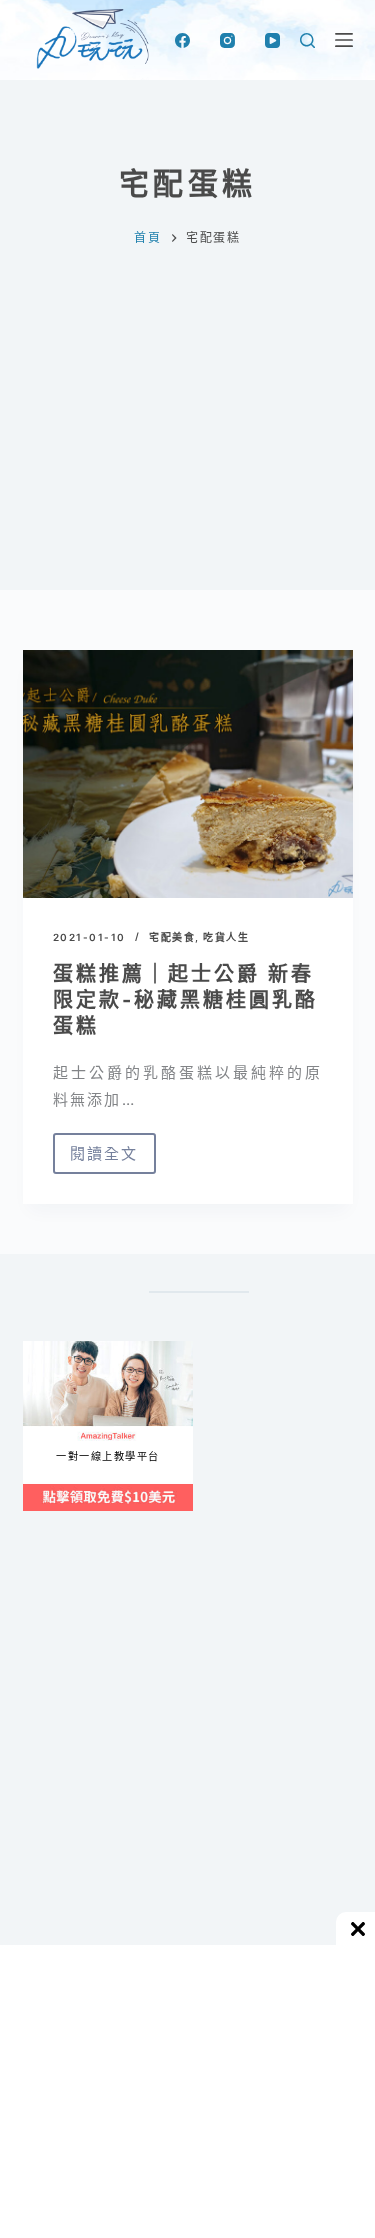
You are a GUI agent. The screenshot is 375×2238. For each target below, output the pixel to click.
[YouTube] (272, 40)
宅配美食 (172, 937)
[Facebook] (182, 40)
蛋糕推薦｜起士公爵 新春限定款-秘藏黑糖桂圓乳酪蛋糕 (185, 1000)
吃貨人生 (226, 937)
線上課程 (42, 1348)
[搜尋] (307, 40)
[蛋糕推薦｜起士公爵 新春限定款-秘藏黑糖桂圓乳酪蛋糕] (188, 774)
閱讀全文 (104, 1159)
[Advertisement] (187, 465)
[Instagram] (227, 40)
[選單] (344, 40)
